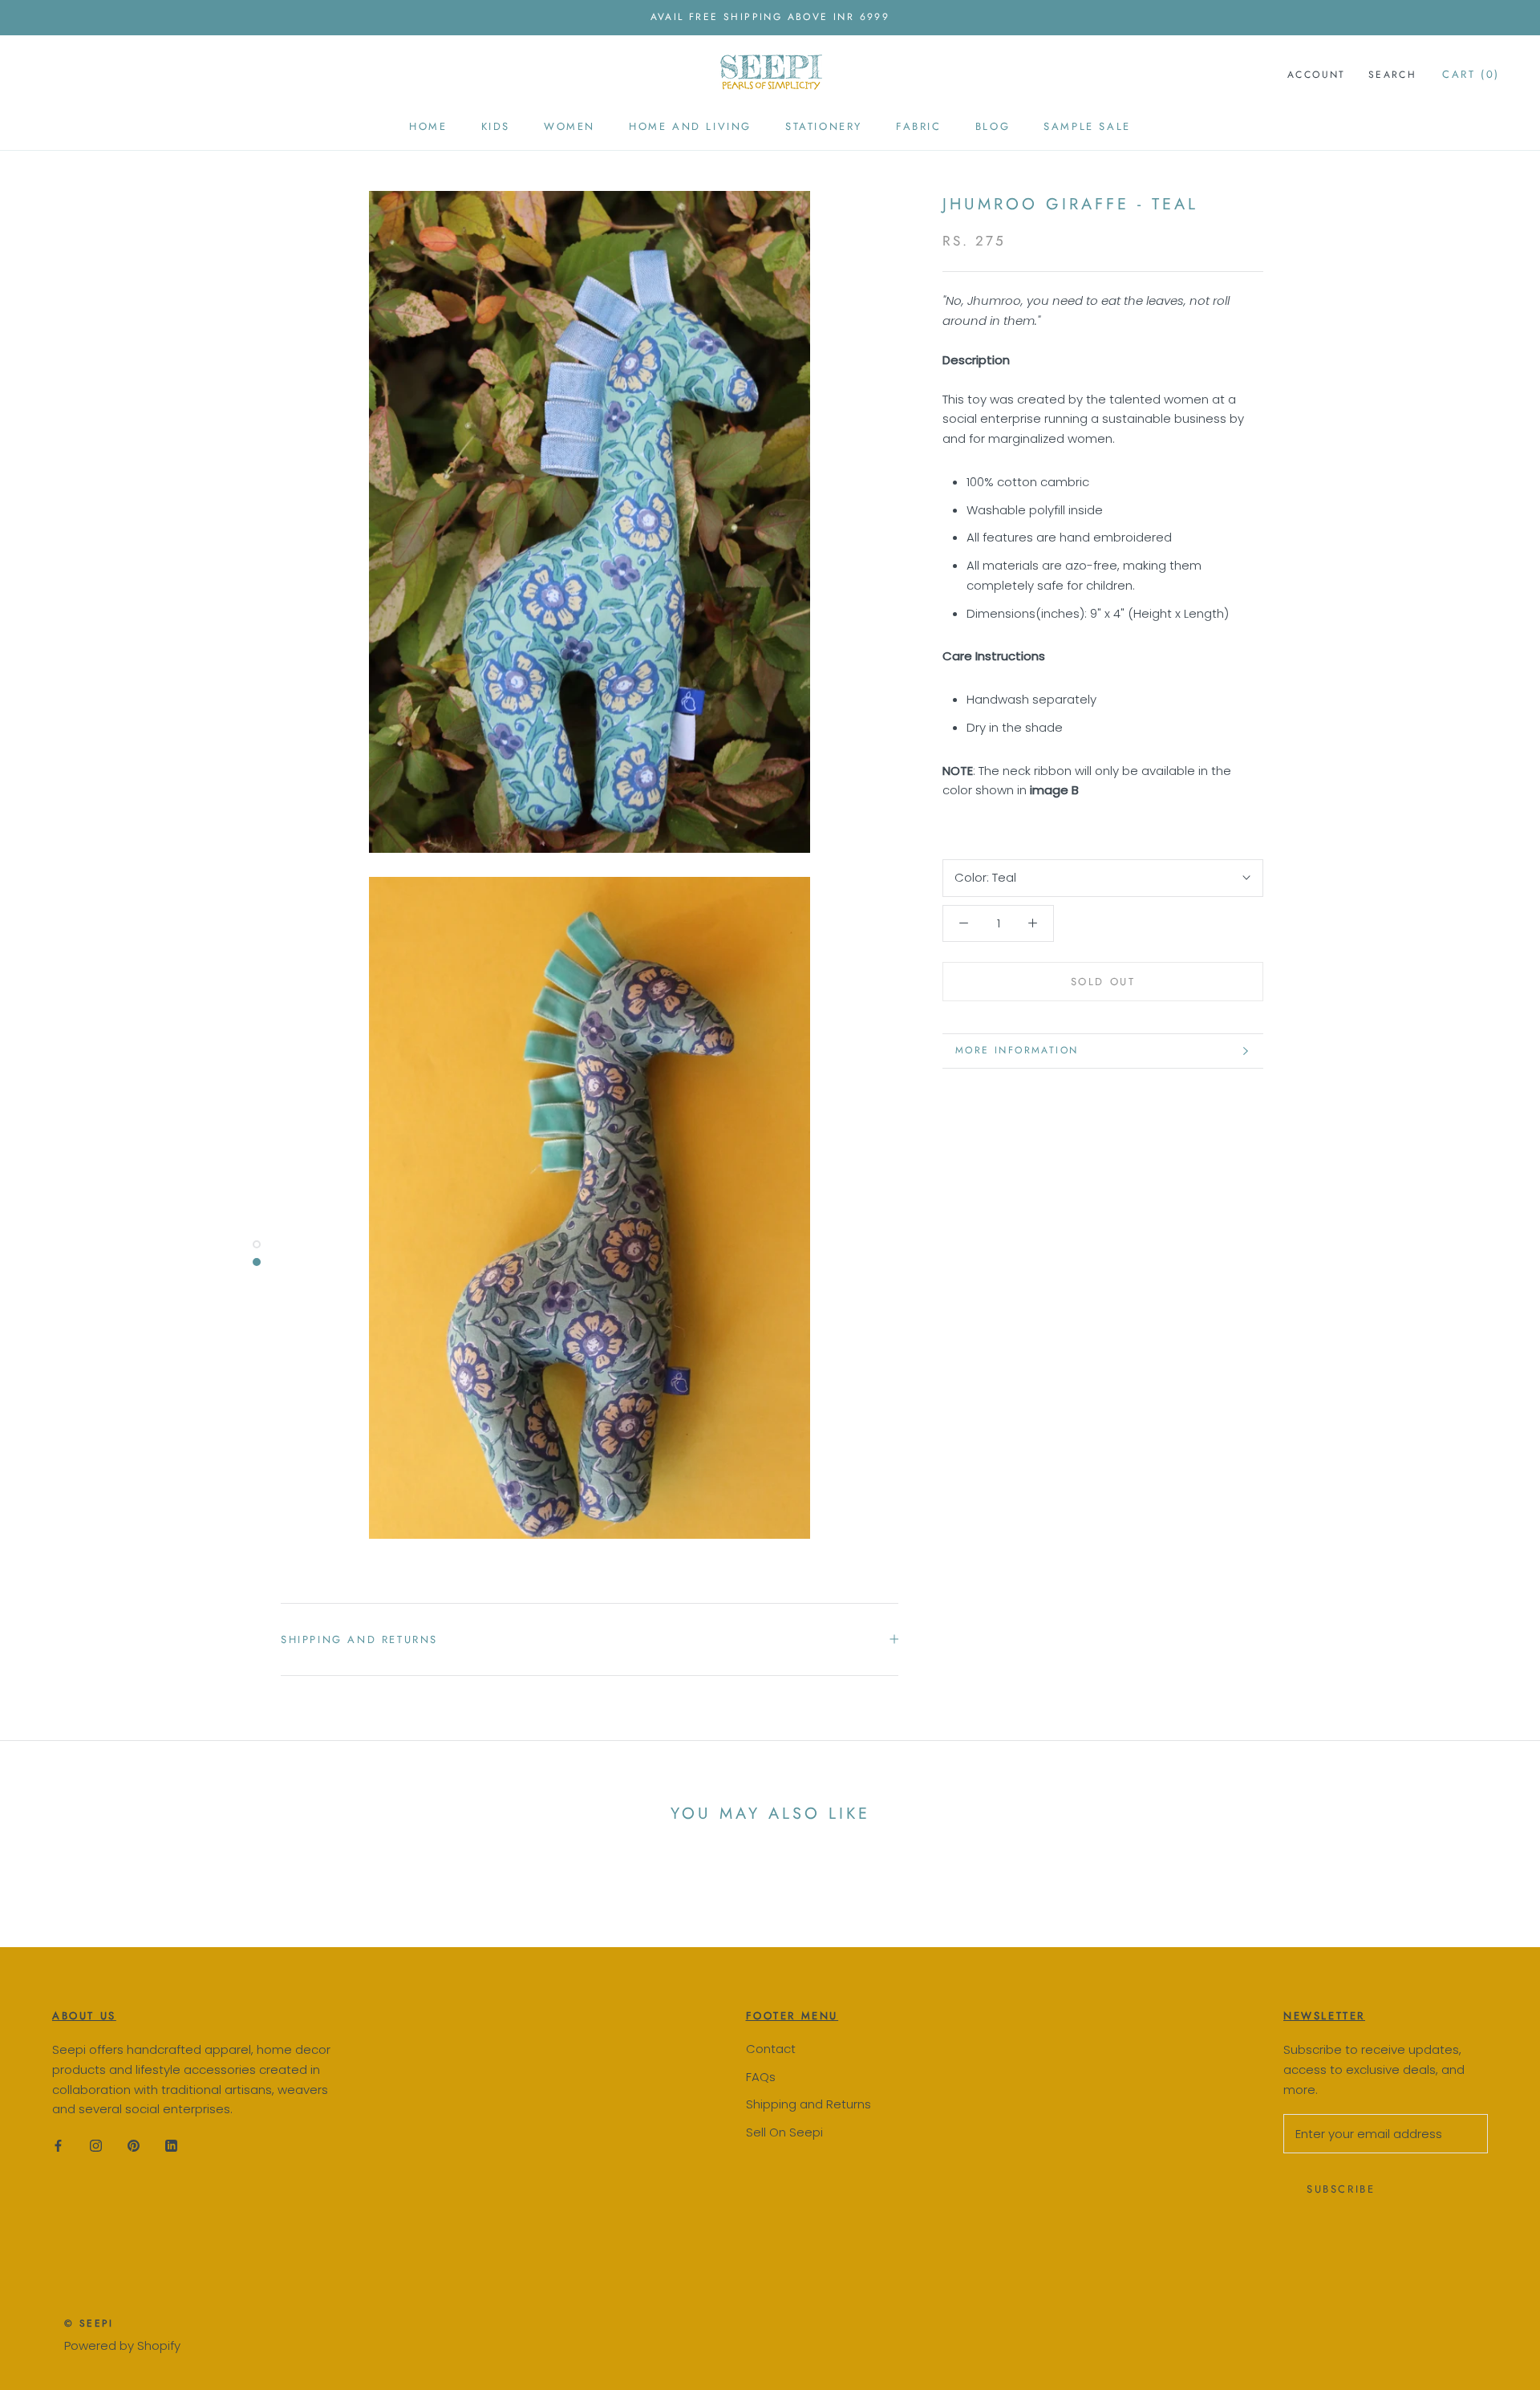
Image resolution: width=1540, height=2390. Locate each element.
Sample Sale (1087, 126)
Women (569, 126)
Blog (993, 126)
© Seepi (89, 2323)
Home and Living (690, 126)
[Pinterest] (134, 2146)
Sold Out (1103, 982)
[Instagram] (96, 2146)
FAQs (761, 2077)
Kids (496, 126)
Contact (771, 2049)
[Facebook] (58, 2146)
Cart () (1471, 74)
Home (428, 126)
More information (1017, 1050)
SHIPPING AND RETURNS (359, 1639)
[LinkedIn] (171, 2146)
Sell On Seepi (784, 2132)
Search (1392, 75)
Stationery (824, 126)
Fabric (919, 126)
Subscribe (1341, 2189)
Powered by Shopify (122, 2345)
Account (1317, 75)
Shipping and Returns (808, 2104)
